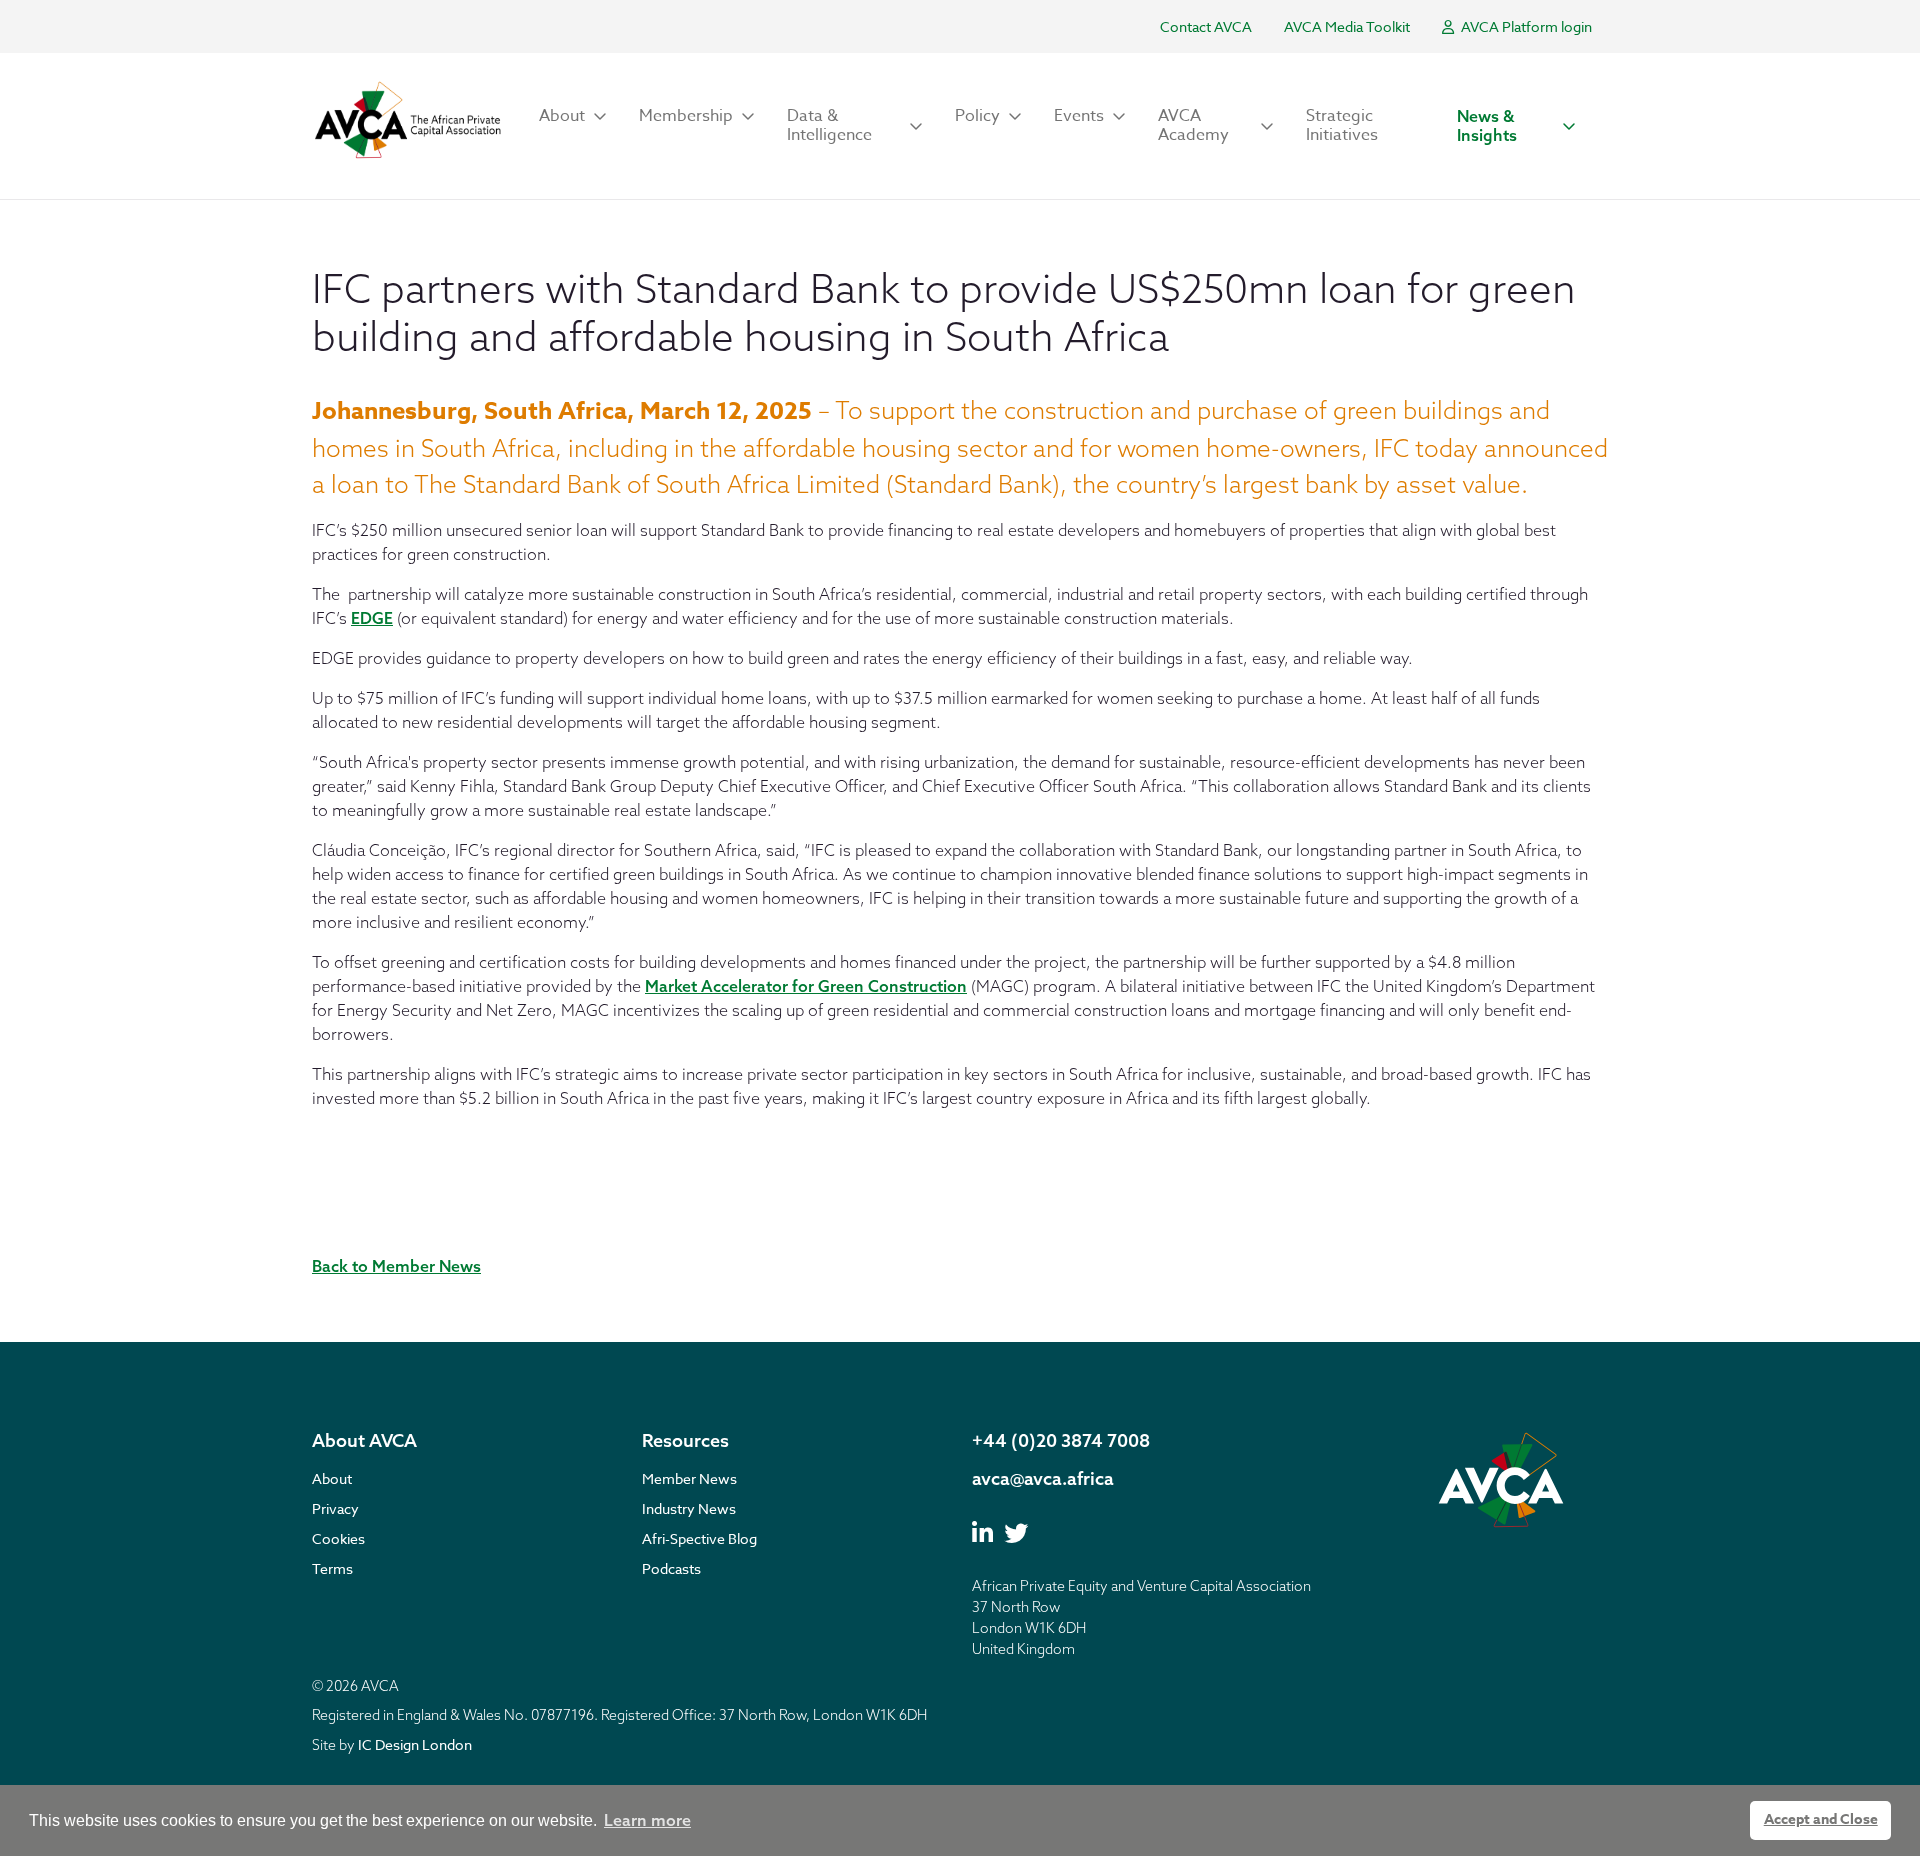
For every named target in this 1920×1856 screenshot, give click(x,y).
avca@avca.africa (1043, 1478)
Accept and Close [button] (1821, 1819)
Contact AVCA (1206, 26)
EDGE (372, 618)
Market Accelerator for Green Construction (806, 986)
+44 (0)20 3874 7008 (1061, 1440)
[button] (573, 116)
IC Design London (415, 1744)
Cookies (338, 1538)
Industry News (689, 1508)
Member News (689, 1478)
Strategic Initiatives (1342, 125)
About (332, 1478)
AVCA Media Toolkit (1347, 26)
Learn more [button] (647, 1820)
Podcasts (671, 1568)
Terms (332, 1568)
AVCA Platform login (1525, 26)
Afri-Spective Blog (699, 1538)
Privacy (335, 1508)
